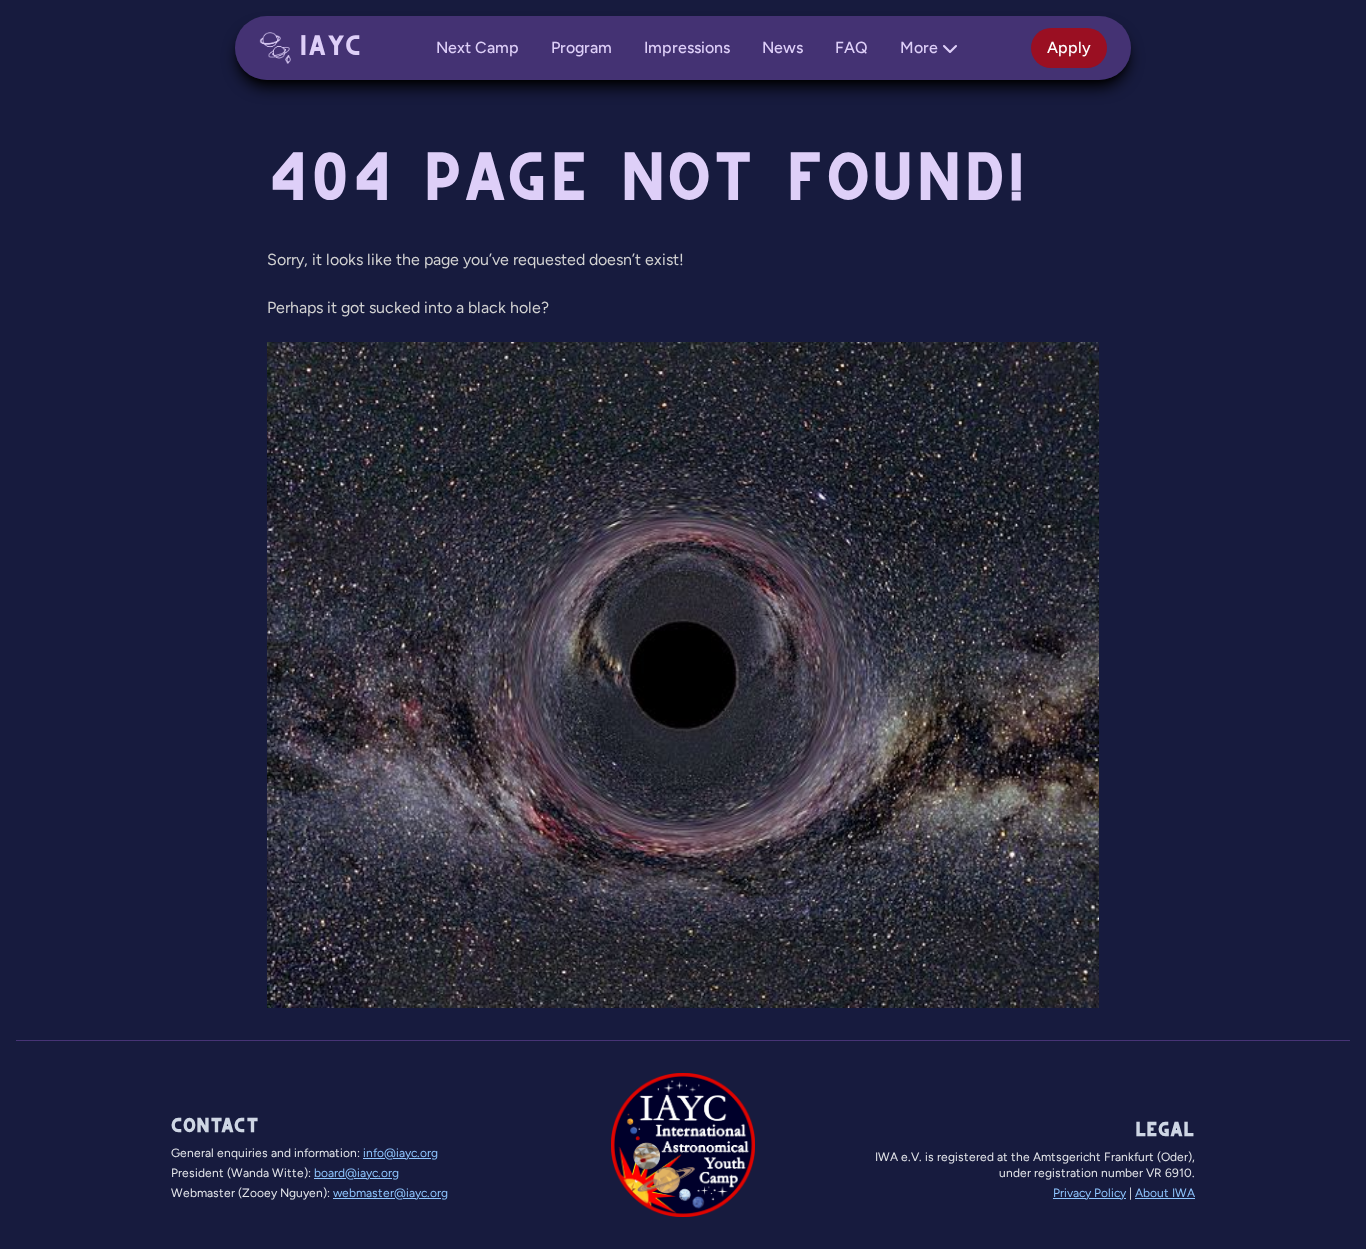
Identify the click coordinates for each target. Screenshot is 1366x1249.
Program (581, 47)
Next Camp (477, 47)
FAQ (851, 47)
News (782, 47)
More (919, 47)
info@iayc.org (400, 1153)
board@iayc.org (356, 1173)
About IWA (1165, 1193)
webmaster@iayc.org (390, 1193)
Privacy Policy (1089, 1193)
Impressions (687, 47)
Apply (1069, 47)
